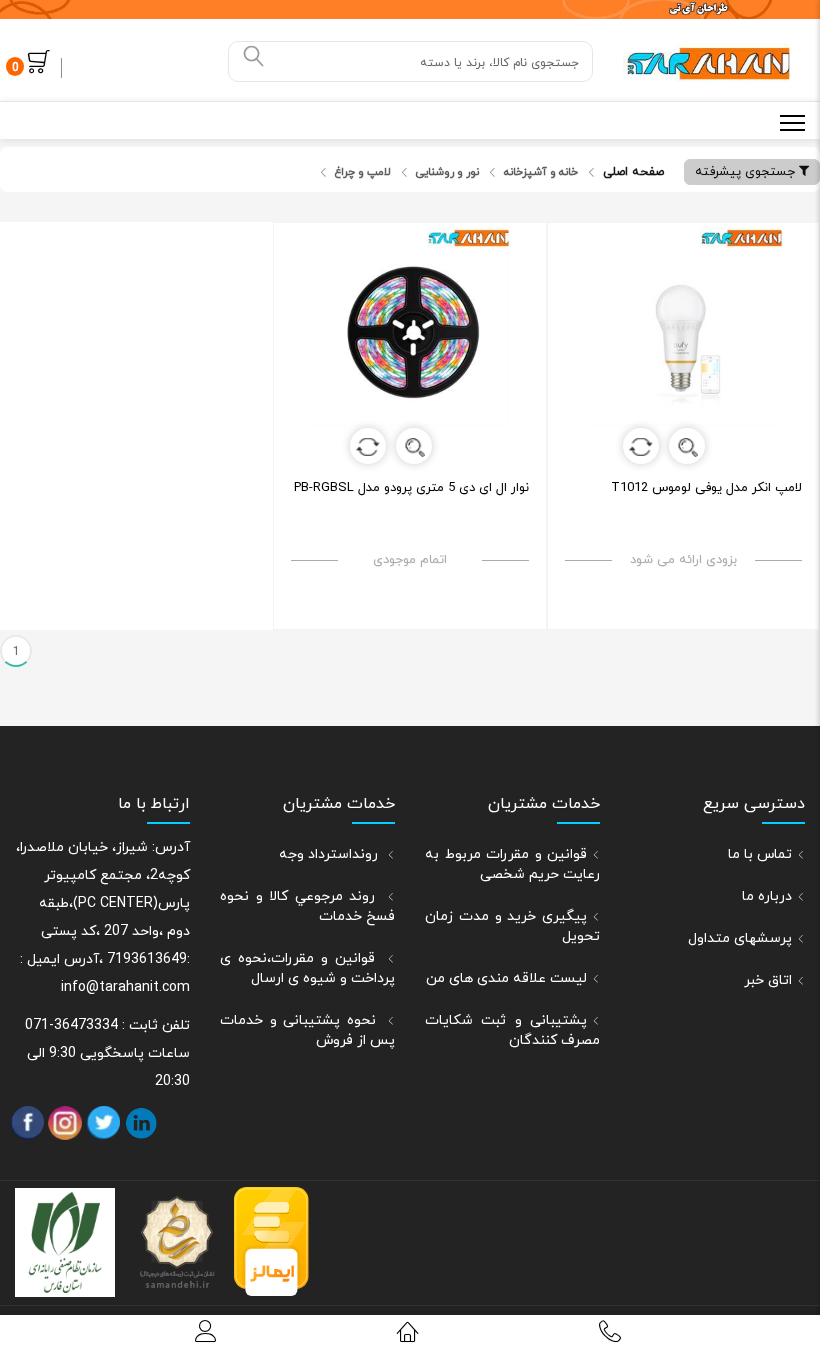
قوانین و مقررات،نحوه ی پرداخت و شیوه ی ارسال (307, 968)
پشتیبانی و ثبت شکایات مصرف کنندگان (512, 1030)
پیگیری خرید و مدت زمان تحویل (512, 926)
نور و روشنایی (447, 172)
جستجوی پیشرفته (747, 172)
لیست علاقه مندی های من (506, 978)
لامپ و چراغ (363, 172)
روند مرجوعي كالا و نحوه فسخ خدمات (307, 906)
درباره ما (767, 896)
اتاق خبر (768, 980)
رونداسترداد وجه (330, 854)
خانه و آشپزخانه (541, 172)
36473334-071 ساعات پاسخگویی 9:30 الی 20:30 (107, 1053)
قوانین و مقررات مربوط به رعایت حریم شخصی (512, 864)
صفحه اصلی (633, 172)
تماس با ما (760, 854)
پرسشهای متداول (740, 938)
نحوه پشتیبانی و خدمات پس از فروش (307, 1030)
